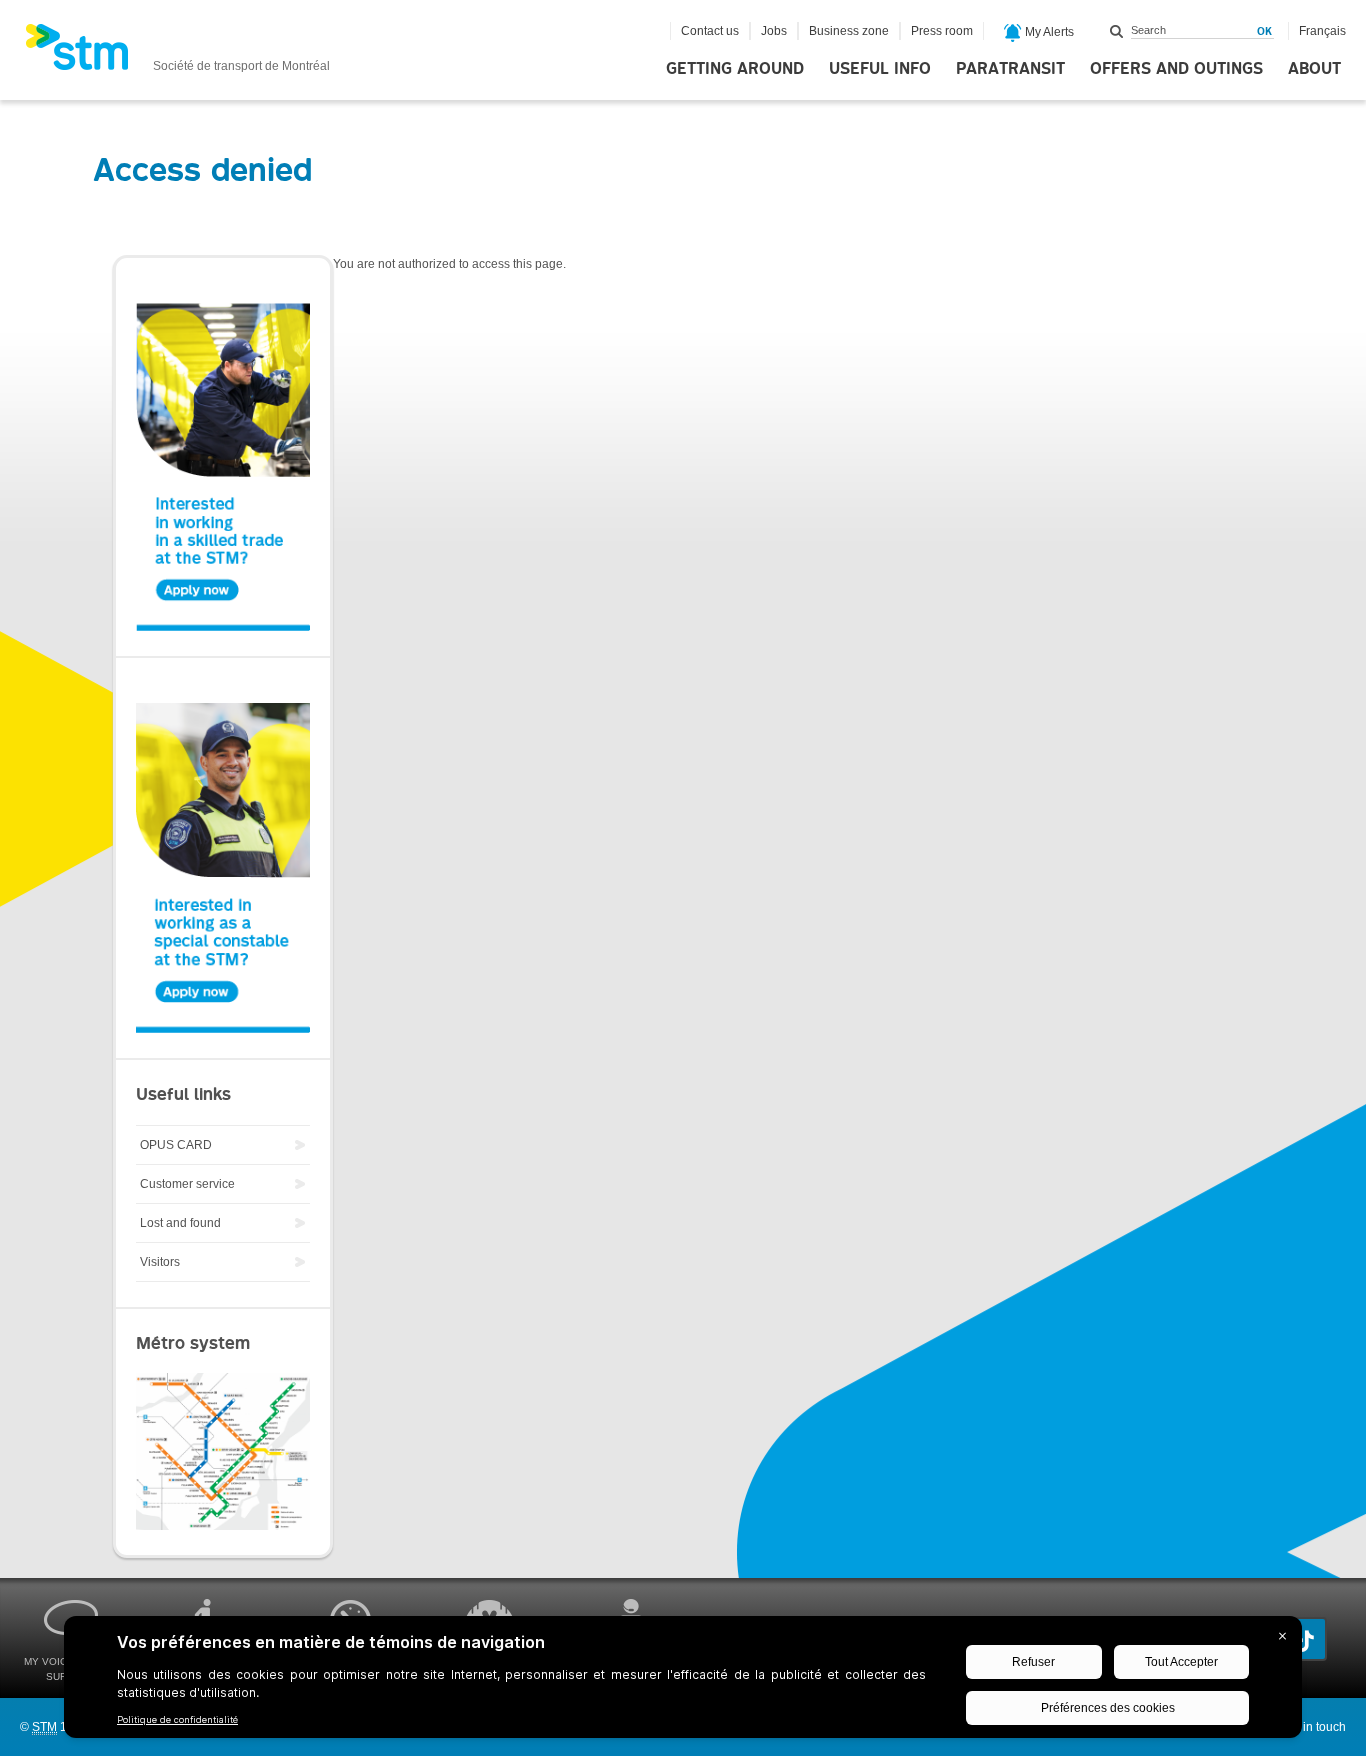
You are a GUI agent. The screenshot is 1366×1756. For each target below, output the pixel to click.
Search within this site (1117, 31)
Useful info (880, 69)
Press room (942, 31)
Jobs (774, 31)
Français (1322, 31)
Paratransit (1010, 69)
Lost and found (180, 1223)
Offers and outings (1176, 69)
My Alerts (1048, 32)
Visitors (160, 1262)
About (1314, 69)
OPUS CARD (176, 1145)
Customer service (187, 1184)
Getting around (735, 69)
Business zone (849, 31)
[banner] (177, 53)
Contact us (710, 31)
